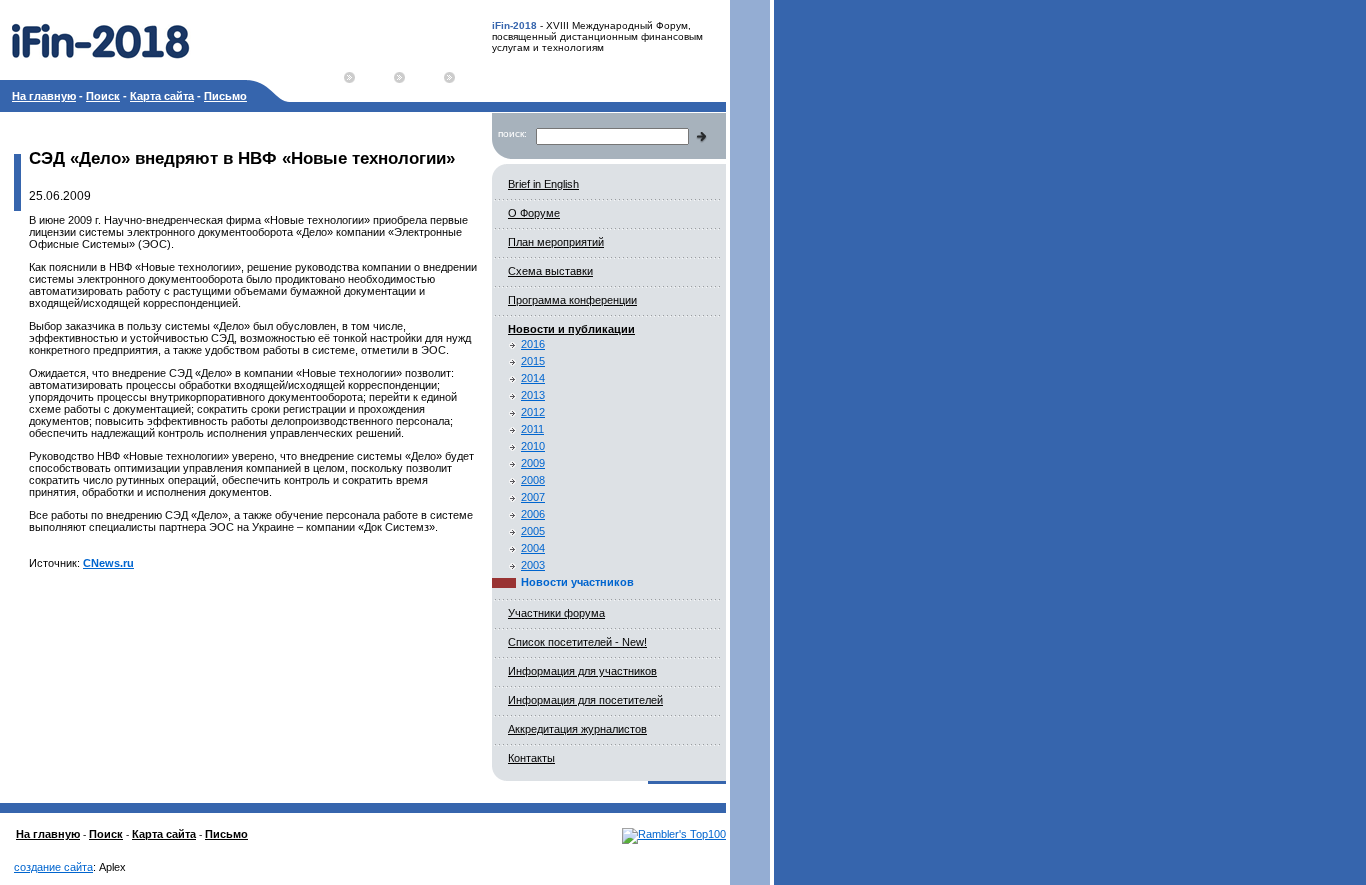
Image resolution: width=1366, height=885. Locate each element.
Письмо (225, 96)
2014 (533, 378)
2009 (533, 463)
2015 (533, 361)
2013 (533, 395)
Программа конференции (572, 300)
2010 (533, 446)
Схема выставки (550, 271)
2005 (533, 531)
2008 (533, 480)
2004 (533, 548)
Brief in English (543, 184)
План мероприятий (556, 242)
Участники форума (556, 613)
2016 (533, 344)
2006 (533, 514)
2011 (532, 429)
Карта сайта (162, 96)
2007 (533, 497)
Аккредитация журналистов (577, 729)
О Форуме (534, 213)
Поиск (103, 96)
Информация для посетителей (585, 700)
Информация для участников (582, 671)
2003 (533, 565)
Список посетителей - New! (577, 642)
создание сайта (53, 867)
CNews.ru (108, 563)
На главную (44, 96)
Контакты (531, 758)
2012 (533, 412)
